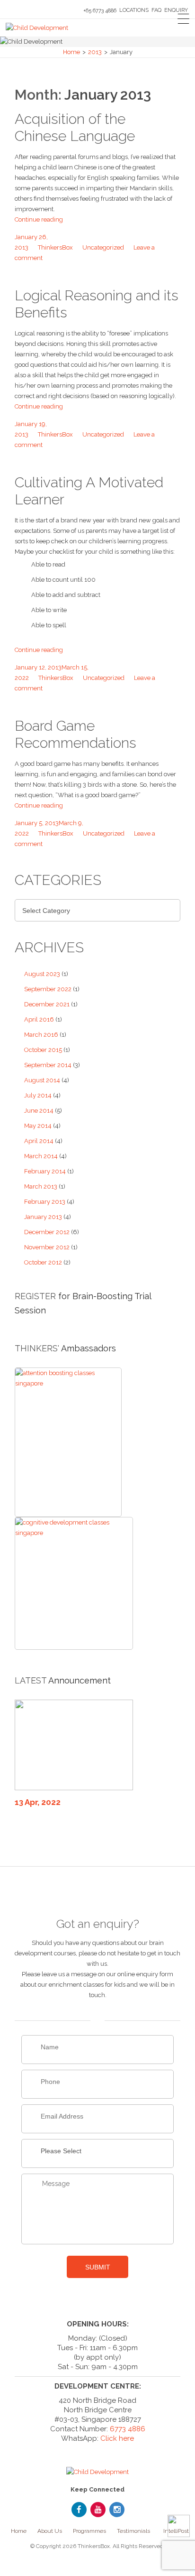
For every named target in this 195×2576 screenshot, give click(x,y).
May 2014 (38, 1126)
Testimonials (133, 2531)
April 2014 (39, 1141)
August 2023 (42, 974)
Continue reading (39, 219)
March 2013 (41, 1186)
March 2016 (41, 1035)
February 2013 (45, 1202)
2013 (95, 52)
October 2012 (43, 1262)
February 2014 (45, 1171)
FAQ (156, 10)
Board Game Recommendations (75, 734)
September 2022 (48, 989)
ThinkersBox (55, 247)
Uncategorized (103, 247)
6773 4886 (128, 2429)
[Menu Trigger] (183, 19)
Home (71, 52)
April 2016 (39, 1019)
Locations (134, 10)
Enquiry (176, 10)
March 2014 (41, 1156)
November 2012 (47, 1247)
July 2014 (38, 1095)
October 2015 (43, 1050)
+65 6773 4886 (100, 11)
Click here (117, 2438)
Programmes (89, 2531)
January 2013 (43, 1217)
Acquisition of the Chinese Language (75, 127)
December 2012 (47, 1232)
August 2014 (42, 1080)
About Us (50, 2531)
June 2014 (39, 1111)
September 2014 (48, 1065)
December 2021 (47, 1004)
